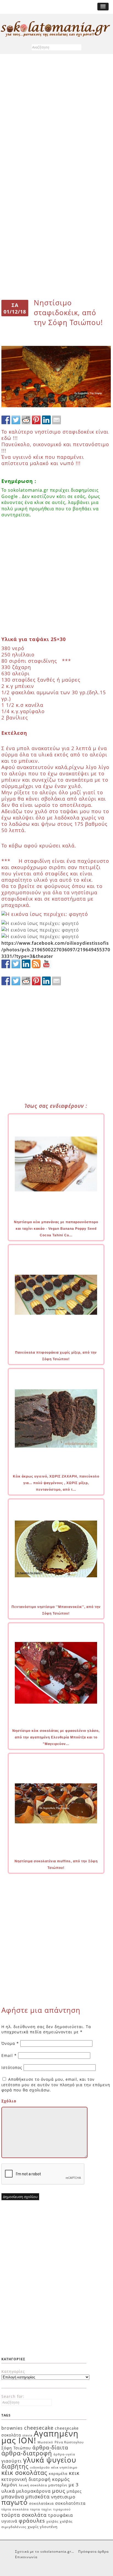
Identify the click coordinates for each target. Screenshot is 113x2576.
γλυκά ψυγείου (50, 2460)
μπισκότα (38, 2497)
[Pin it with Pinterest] (36, 420)
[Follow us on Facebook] (6, 964)
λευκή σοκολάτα (33, 2485)
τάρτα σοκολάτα (15, 2509)
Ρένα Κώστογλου (69, 2442)
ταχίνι (47, 2509)
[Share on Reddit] (26, 420)
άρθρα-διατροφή (27, 2453)
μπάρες (74, 2491)
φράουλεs (32, 2521)
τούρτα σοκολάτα (24, 2515)
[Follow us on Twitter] (16, 964)
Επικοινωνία (26, 2557)
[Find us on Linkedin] (26, 964)
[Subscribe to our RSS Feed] (36, 964)
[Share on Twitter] (16, 420)
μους (59, 2491)
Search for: (13, 2396)
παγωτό (15, 2502)
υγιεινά (9, 2521)
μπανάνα (13, 2497)
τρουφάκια (60, 2515)
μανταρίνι (58, 2485)
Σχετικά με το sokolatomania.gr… (45, 2551)
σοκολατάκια (41, 2503)
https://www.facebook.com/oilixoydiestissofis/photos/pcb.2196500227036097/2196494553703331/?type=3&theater (56, 950)
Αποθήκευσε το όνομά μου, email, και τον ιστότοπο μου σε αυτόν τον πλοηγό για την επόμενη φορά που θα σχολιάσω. (56, 2085)
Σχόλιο (9, 2101)
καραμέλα (58, 2473)
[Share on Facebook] (6, 420)
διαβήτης (15, 2466)
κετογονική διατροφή (26, 2479)
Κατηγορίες (13, 2371)
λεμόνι (9, 2485)
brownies (12, 2428)
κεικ (74, 2473)
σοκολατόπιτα (70, 2503)
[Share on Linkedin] (46, 420)
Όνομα (10, 2043)
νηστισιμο (63, 2497)
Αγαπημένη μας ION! (40, 2437)
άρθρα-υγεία (64, 2454)
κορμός (61, 2479)
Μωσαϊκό (45, 2442)
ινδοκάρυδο (40, 2467)
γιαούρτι (12, 2461)
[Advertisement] (56, 119)
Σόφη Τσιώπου (16, 2448)
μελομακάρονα (33, 2491)
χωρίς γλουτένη (43, 2527)
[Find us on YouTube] (46, 964)
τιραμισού (62, 2509)
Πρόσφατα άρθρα (93, 2551)
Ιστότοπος (12, 2067)
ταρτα (35, 2509)
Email (9, 2055)
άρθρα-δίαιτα (50, 2447)
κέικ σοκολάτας (24, 2472)
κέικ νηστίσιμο (64, 2467)
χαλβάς (52, 2521)
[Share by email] (56, 420)
